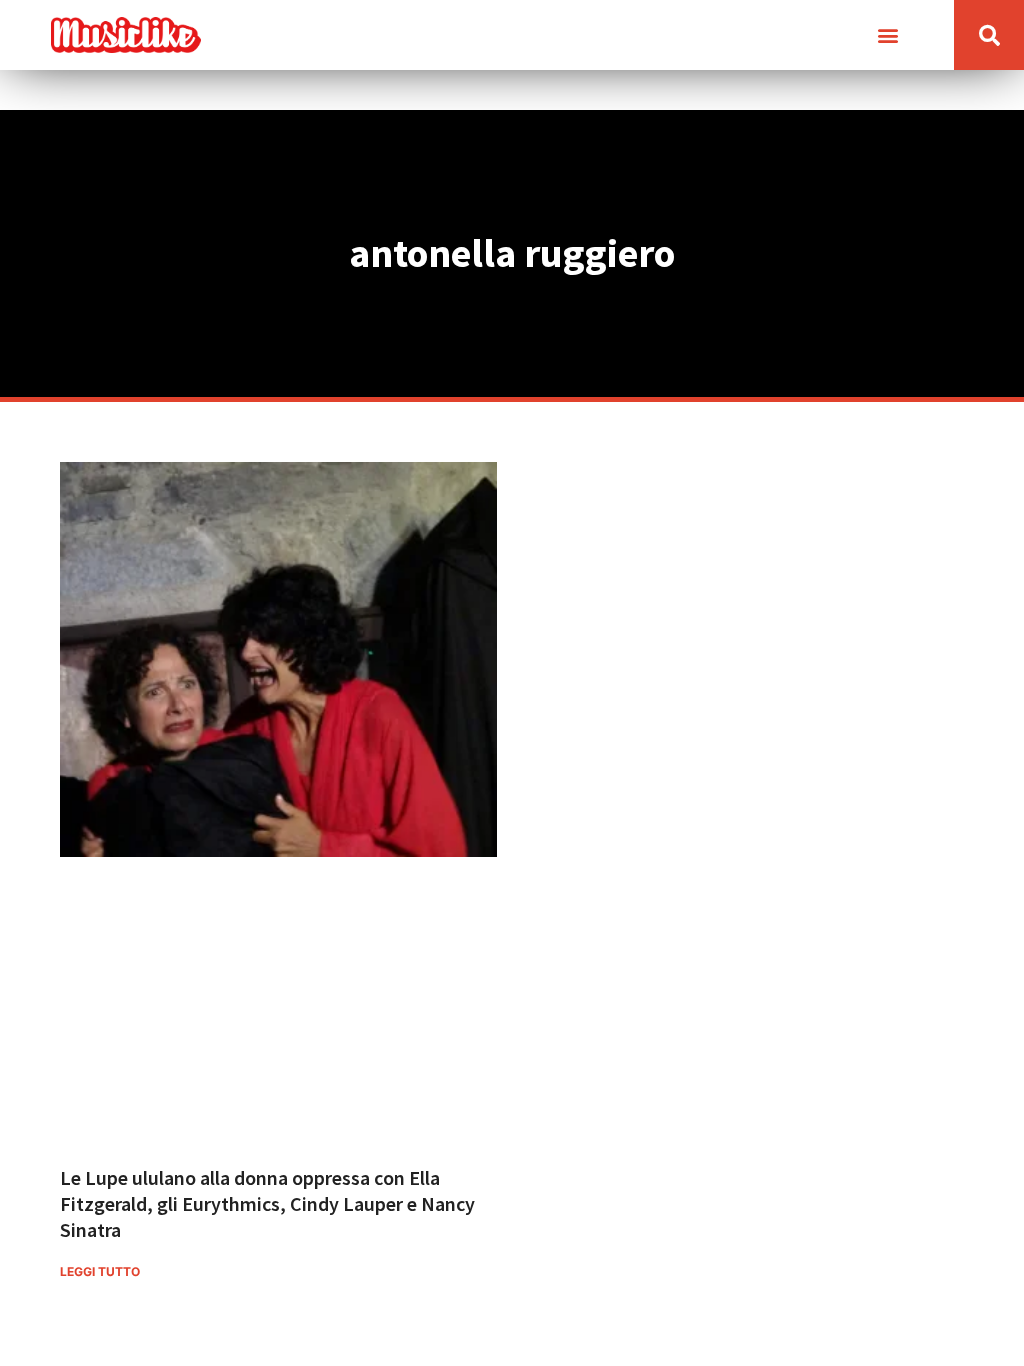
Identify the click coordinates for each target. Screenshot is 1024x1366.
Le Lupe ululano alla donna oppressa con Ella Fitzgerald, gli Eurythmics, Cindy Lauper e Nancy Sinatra (267, 1203)
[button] (887, 35)
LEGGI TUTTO (100, 1271)
